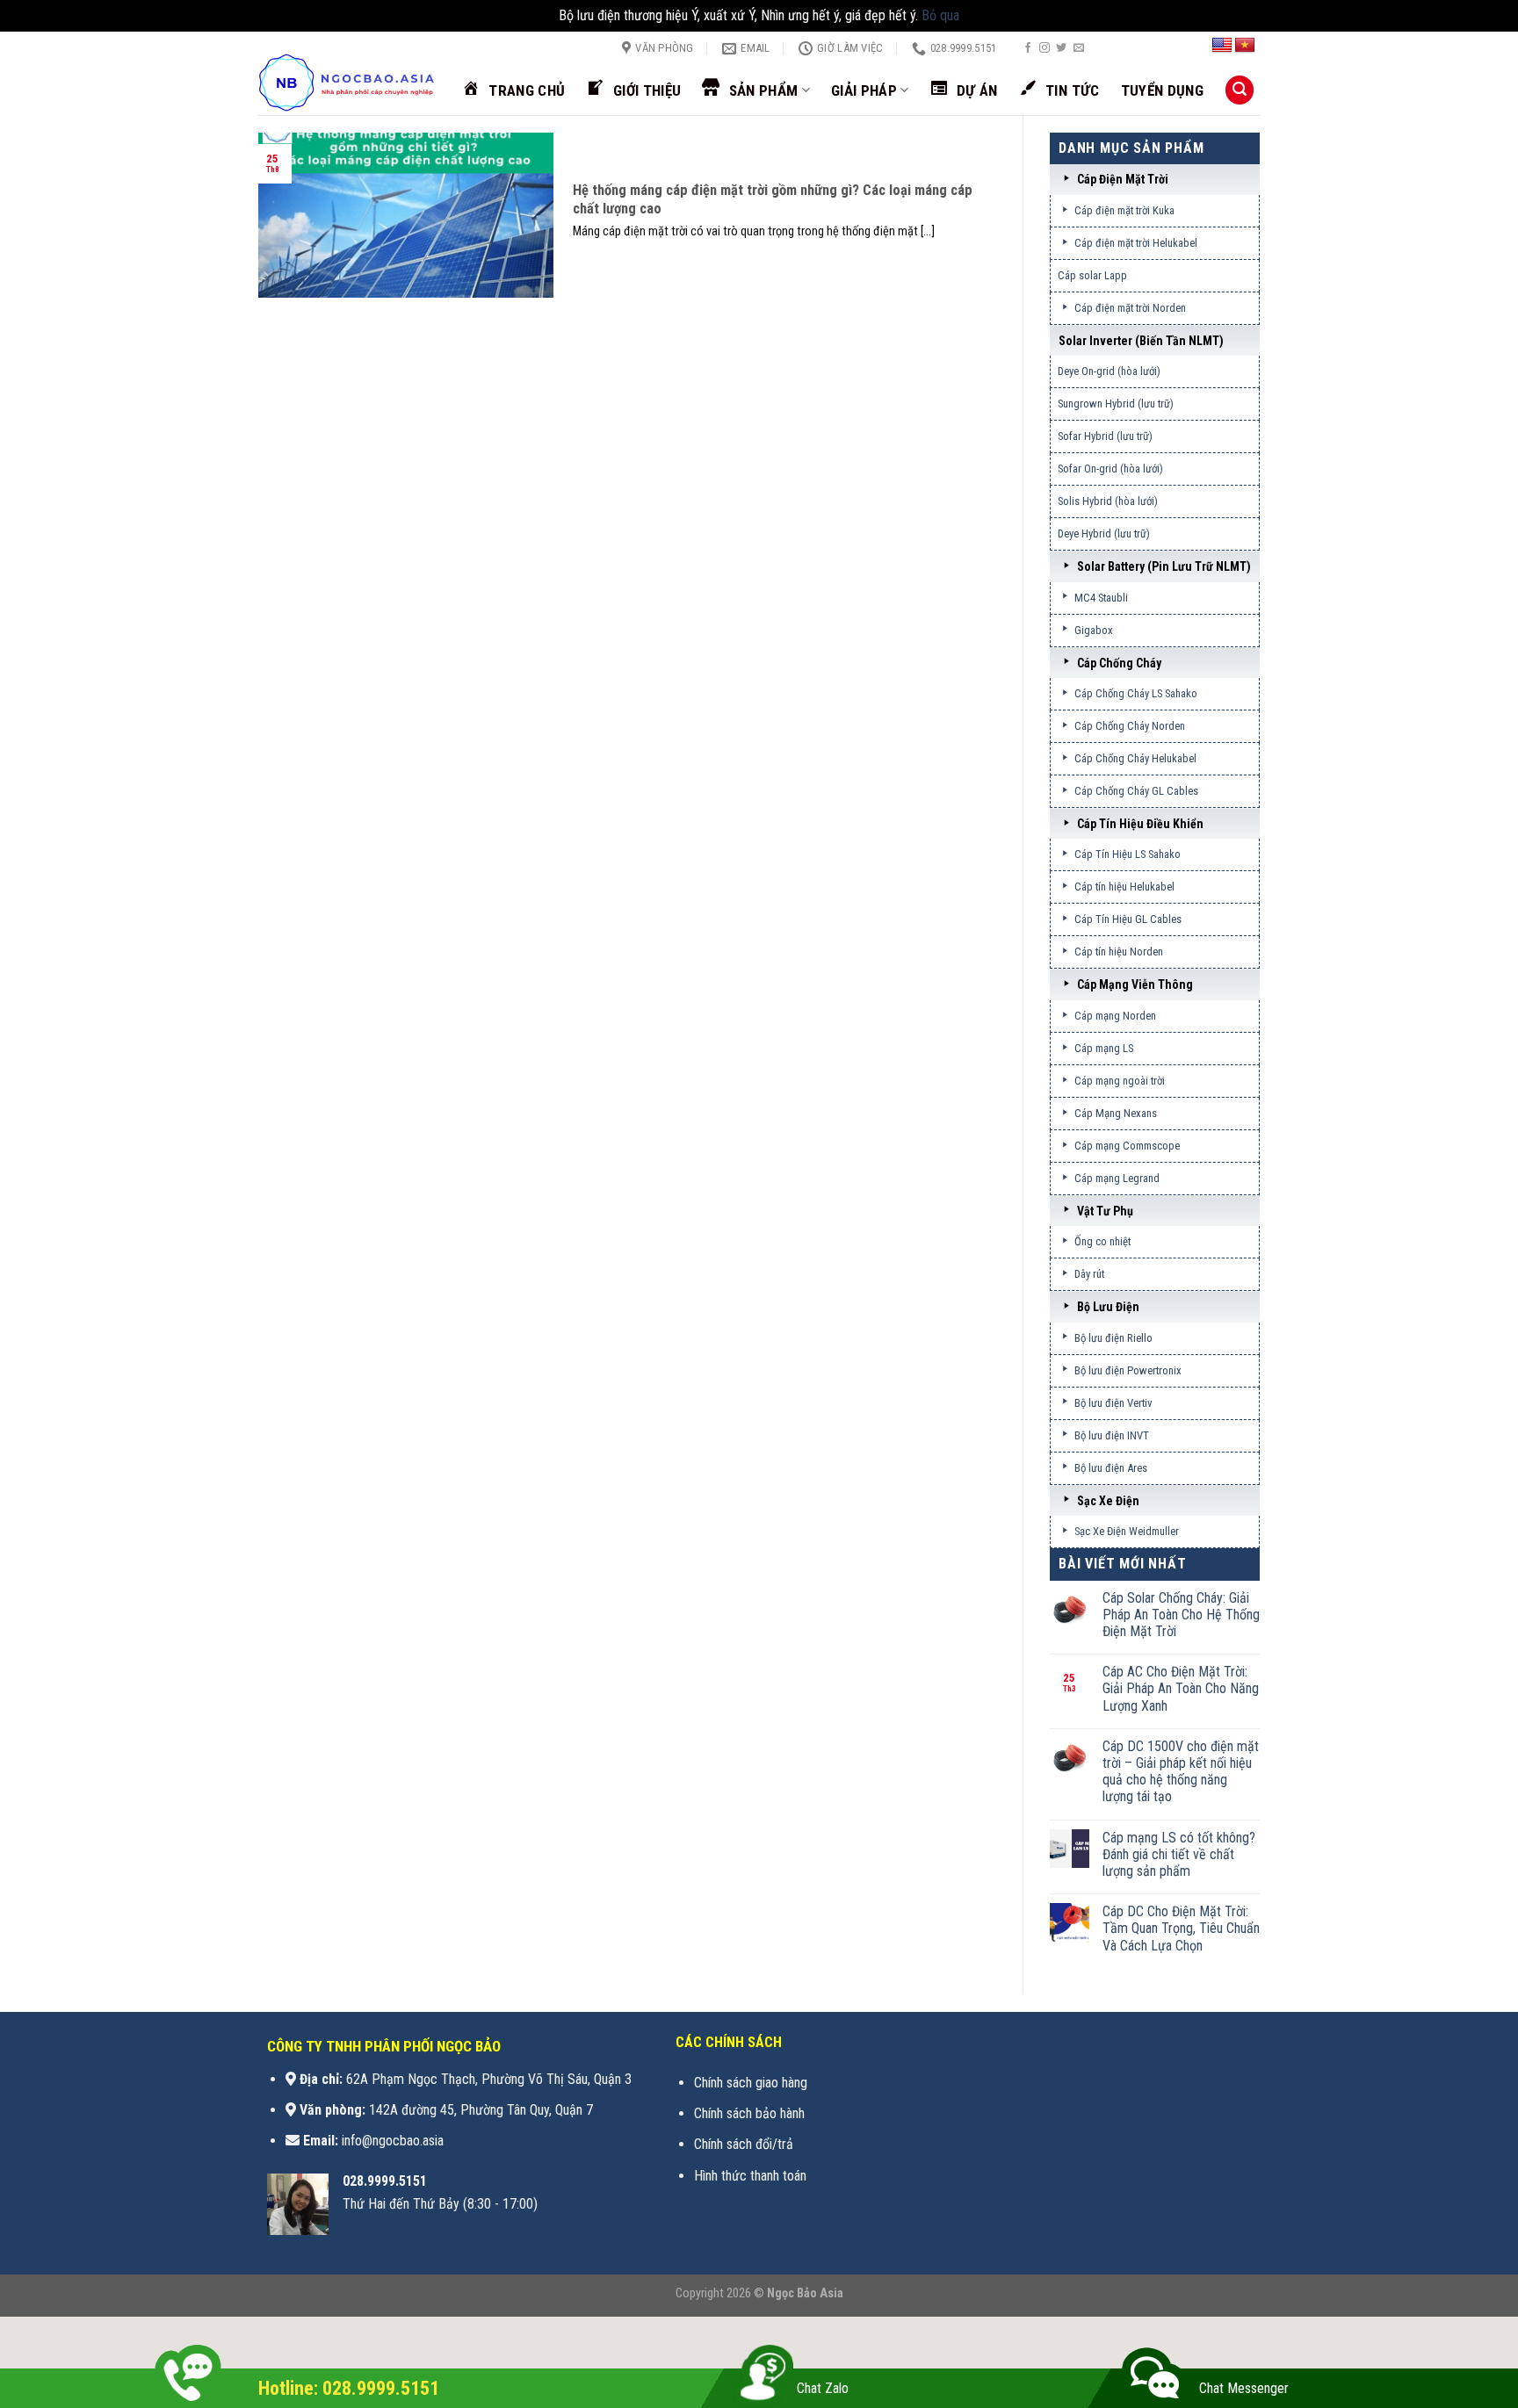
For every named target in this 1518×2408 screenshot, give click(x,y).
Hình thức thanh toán (750, 2176)
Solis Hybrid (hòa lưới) (1108, 501)
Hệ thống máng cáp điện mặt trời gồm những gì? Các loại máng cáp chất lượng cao (773, 200)
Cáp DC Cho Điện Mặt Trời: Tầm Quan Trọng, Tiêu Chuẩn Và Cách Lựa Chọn (1181, 1928)
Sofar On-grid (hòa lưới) (1110, 469)
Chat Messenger (1244, 2388)
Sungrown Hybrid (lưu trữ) (1116, 404)
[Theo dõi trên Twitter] (1061, 48)
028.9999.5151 (385, 2181)
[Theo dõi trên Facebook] (1028, 48)
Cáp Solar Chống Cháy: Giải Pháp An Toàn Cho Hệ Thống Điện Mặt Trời (1181, 1615)
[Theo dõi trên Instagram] (1045, 48)
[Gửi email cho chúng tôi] (1079, 48)
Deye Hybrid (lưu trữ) (1104, 534)
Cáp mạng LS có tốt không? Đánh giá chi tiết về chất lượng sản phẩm (1179, 1854)
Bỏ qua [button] (940, 15)
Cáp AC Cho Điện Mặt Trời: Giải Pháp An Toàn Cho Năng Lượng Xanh (1181, 1688)
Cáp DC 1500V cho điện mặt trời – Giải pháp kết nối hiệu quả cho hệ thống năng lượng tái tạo (1181, 1772)
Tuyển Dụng (1162, 90)
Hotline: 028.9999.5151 (349, 2388)
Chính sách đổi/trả (744, 2144)
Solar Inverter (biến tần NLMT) (1141, 341)
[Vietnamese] (1245, 46)
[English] (1222, 46)
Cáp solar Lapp (1092, 275)
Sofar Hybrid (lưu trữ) (1105, 436)
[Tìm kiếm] (1240, 90)
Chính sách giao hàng (751, 2083)
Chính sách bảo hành (749, 2113)
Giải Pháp (864, 90)
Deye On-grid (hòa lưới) (1109, 371)
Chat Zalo (823, 2388)
